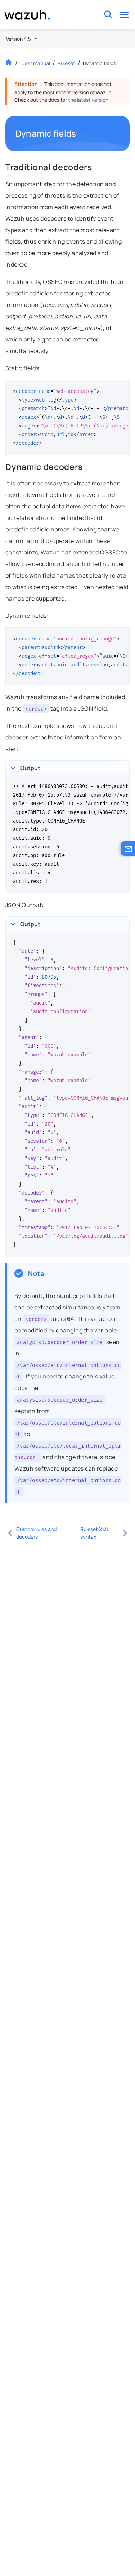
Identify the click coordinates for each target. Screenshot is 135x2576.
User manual (36, 63)
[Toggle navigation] (124, 15)
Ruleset (66, 63)
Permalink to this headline (80, 133)
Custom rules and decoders (36, 1533)
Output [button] (30, 768)
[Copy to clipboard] (122, 388)
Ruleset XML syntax (94, 1533)
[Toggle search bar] (108, 15)
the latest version (88, 100)
